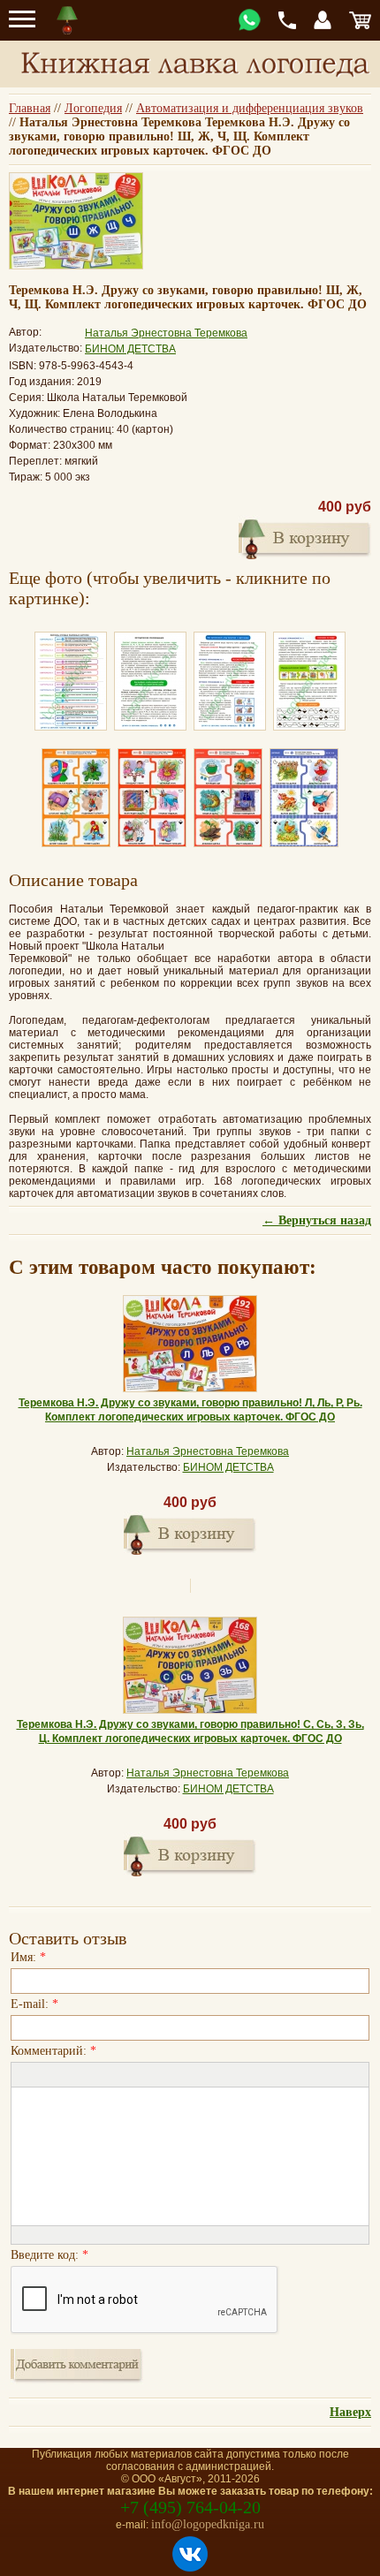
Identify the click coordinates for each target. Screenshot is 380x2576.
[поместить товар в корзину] (305, 537)
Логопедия (93, 108)
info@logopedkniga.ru (208, 2524)
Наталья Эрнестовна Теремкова (166, 333)
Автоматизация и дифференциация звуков (250, 108)
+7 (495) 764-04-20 (190, 2507)
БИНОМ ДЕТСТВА (130, 349)
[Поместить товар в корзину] (190, 1533)
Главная (30, 108)
